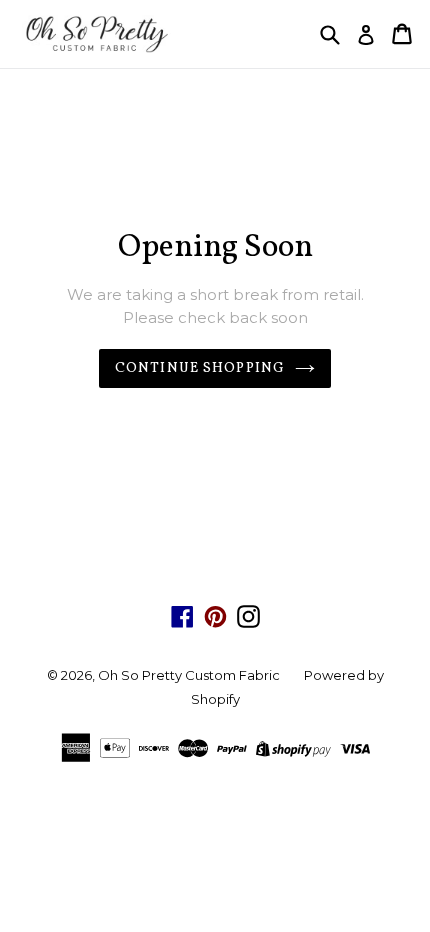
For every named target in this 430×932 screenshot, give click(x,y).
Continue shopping (200, 368)
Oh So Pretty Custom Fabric (189, 675)
